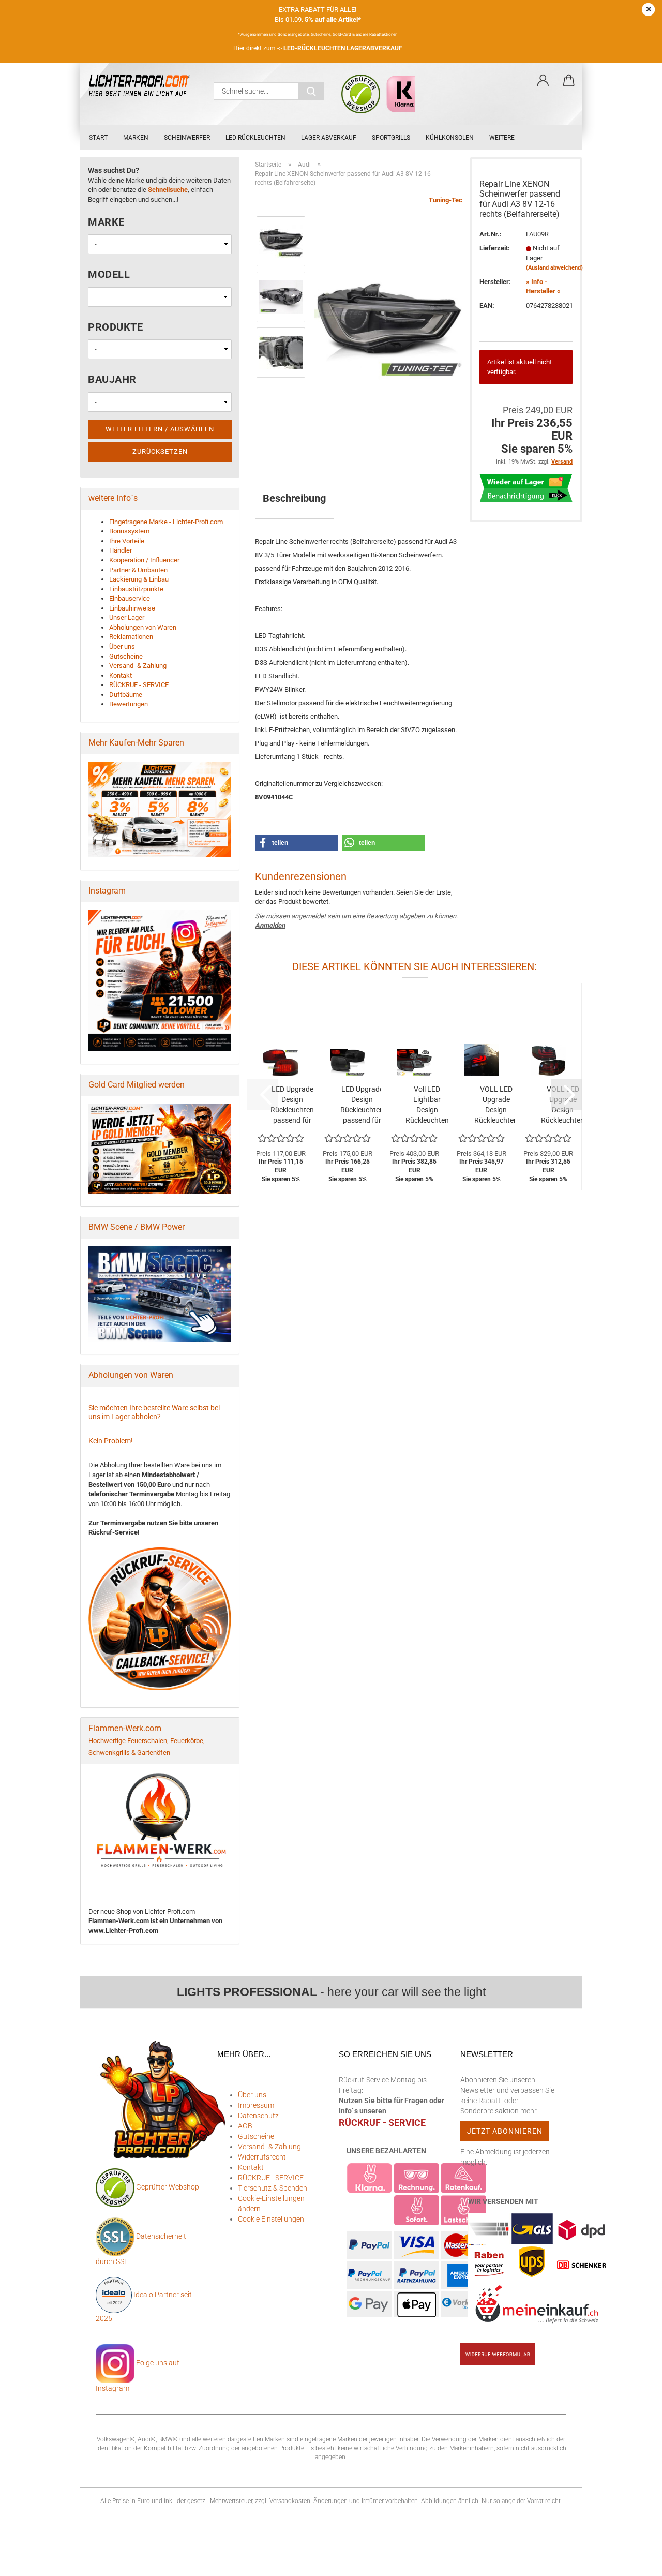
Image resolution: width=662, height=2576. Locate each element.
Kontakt (121, 675)
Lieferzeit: (495, 248)
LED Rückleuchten (255, 138)
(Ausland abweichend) (554, 268)
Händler (121, 550)
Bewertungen (129, 704)
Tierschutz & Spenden (273, 2188)
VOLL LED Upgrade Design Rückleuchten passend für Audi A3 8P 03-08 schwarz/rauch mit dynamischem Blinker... (496, 1105)
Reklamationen (131, 637)
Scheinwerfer (187, 138)
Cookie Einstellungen (271, 2219)
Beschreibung (294, 498)
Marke (106, 222)
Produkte (115, 327)
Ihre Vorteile (127, 541)
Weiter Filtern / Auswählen (160, 429)
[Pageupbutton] (634, 2560)
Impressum (256, 2105)
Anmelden (270, 925)
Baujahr (112, 379)
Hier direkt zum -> (318, 48)
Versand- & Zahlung (138, 666)
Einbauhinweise (132, 608)
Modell (109, 274)
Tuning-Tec (446, 200)
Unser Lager (127, 617)
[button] (543, 81)
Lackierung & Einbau (139, 579)
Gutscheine (126, 656)
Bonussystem (129, 531)
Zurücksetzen (160, 451)
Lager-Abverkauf (329, 138)
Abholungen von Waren (143, 627)
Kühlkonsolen (450, 138)
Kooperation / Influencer (144, 560)
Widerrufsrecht (262, 2157)
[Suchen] (311, 91)
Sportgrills (391, 138)
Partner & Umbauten (138, 570)
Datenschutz (258, 2116)
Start (98, 138)
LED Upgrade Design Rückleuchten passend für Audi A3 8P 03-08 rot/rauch (292, 1105)
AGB (245, 2126)
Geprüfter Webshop (168, 2187)
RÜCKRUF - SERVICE (139, 685)
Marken (136, 138)
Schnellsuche (168, 190)
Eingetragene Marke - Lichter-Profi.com (166, 522)
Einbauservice (130, 598)
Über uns (122, 646)
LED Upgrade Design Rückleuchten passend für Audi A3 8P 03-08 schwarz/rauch (362, 1105)
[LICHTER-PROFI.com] (143, 86)
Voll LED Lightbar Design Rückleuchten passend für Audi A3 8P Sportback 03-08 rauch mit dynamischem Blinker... (427, 1105)
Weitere (502, 138)
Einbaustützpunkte (136, 589)
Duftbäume (126, 695)
